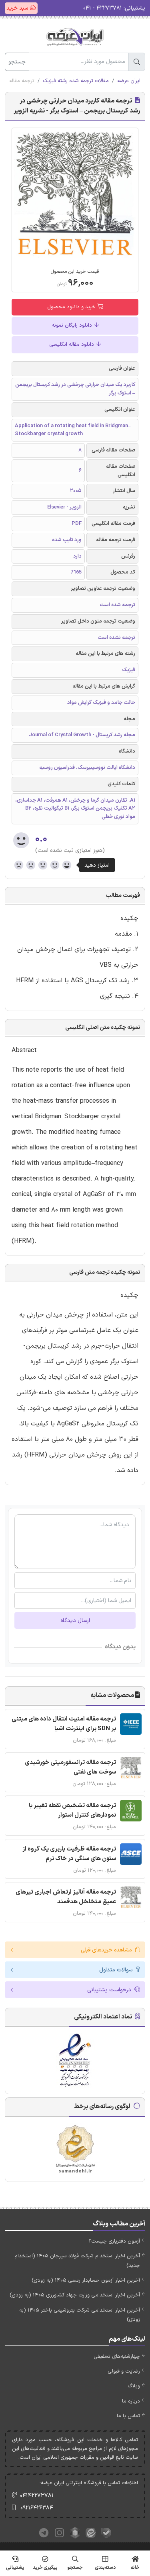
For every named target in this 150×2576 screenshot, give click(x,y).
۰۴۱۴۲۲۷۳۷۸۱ (37, 2496)
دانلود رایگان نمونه (73, 325)
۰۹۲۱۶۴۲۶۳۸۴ (37, 2508)
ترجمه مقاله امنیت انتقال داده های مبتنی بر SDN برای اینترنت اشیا (64, 1724)
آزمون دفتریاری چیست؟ (114, 2241)
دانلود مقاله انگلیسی (72, 345)
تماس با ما (128, 2416)
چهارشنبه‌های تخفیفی (117, 2357)
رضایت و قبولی (124, 2371)
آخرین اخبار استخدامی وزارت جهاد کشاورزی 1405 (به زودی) (75, 2295)
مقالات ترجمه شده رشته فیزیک (76, 81)
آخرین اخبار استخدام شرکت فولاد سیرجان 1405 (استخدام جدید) (77, 2261)
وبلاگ (134, 2386)
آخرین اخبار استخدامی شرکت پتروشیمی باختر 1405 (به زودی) (80, 2315)
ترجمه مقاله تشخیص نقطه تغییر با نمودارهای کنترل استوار (72, 1810)
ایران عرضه (129, 81)
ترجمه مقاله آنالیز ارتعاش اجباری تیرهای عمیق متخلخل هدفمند (66, 1897)
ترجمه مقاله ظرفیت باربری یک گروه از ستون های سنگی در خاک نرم (69, 1854)
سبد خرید (18, 8)
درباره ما (131, 2401)
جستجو (17, 62)
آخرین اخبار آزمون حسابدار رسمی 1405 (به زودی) (86, 2280)
